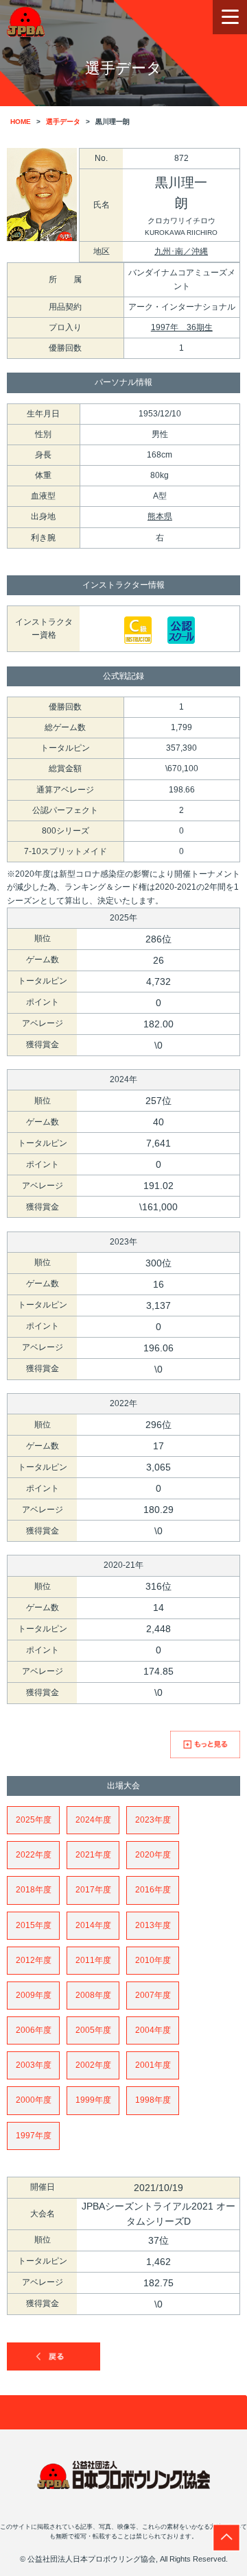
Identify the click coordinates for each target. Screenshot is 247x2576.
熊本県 (160, 516)
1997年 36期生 (182, 327)
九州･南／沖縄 (181, 251)
